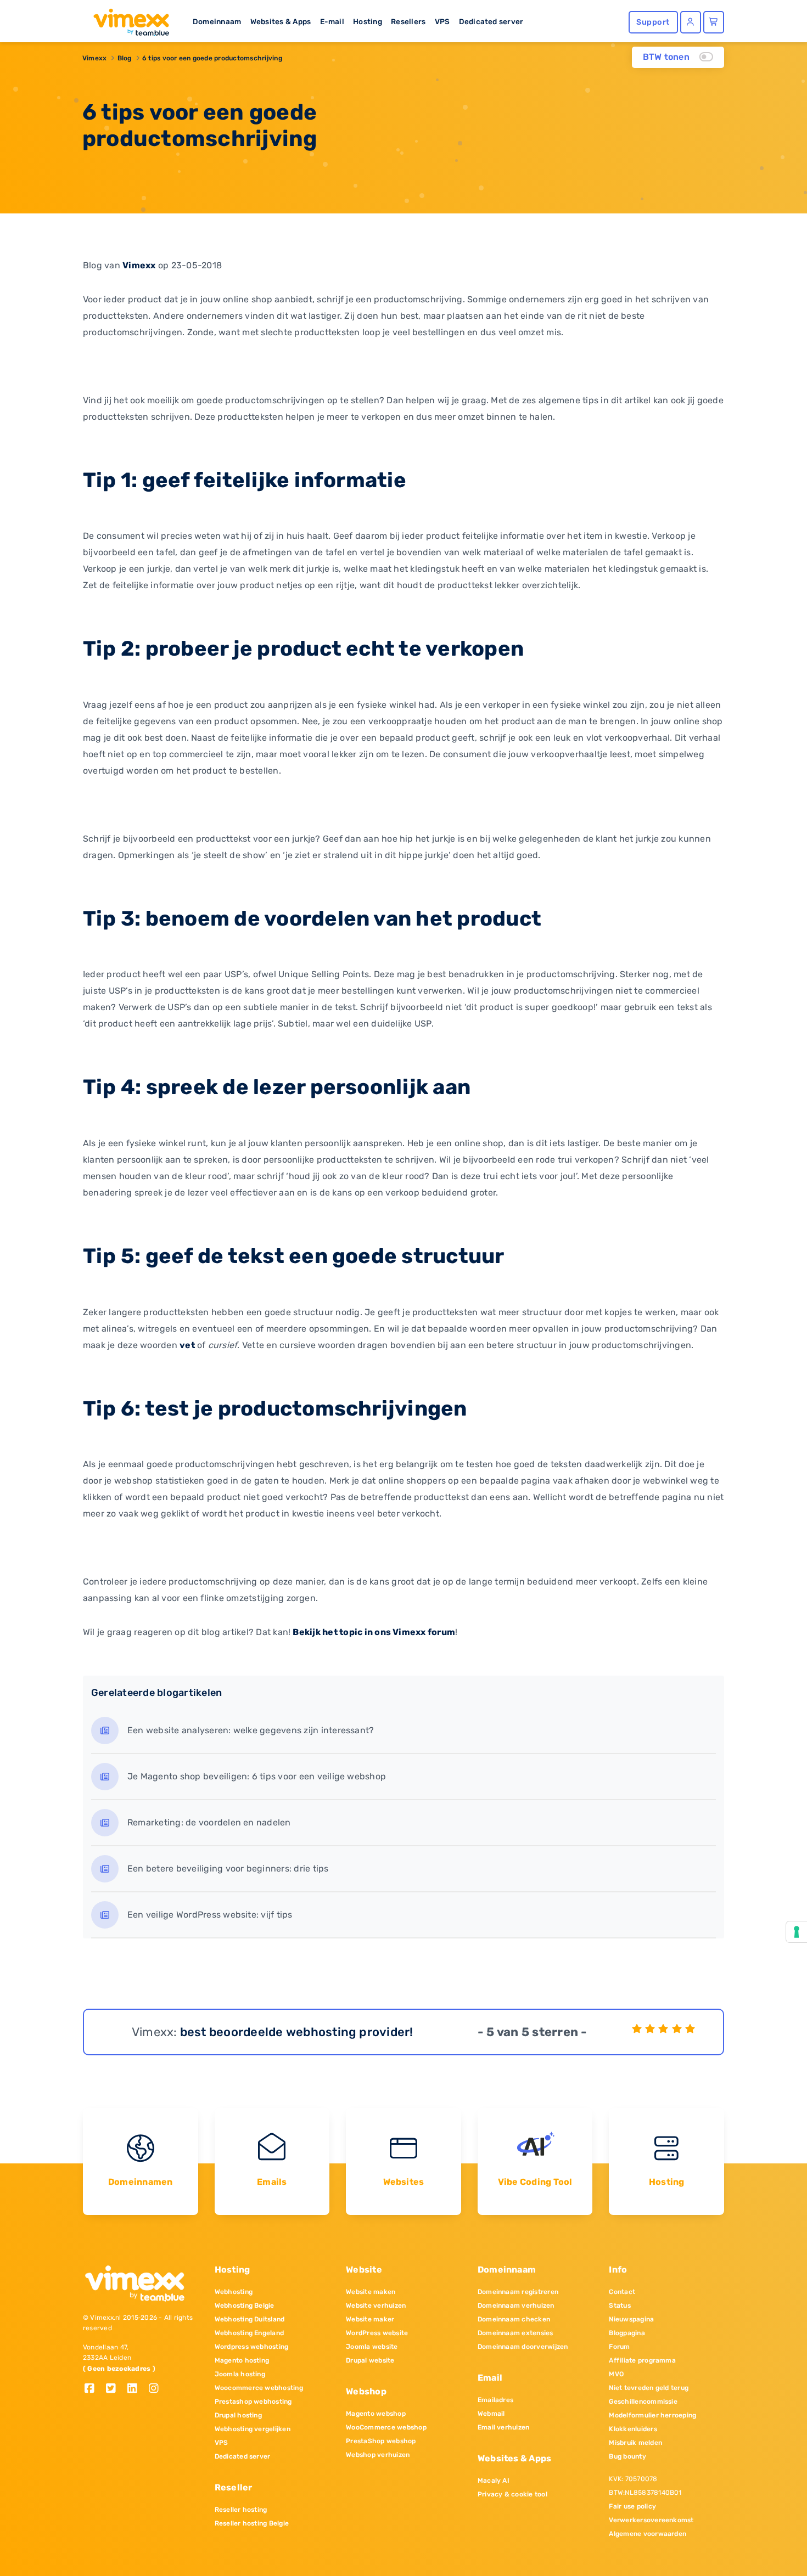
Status (620, 2306)
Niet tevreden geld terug (649, 2388)
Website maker (370, 2319)
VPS (442, 21)
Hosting (368, 21)
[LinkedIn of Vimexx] (136, 2389)
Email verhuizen (504, 2427)
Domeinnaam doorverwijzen (523, 2347)
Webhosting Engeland (250, 2333)
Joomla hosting (240, 2374)
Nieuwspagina (631, 2319)
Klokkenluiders (633, 2429)
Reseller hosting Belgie (252, 2523)
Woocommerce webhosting (259, 2388)
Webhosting (234, 2292)
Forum (619, 2347)
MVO (616, 2374)
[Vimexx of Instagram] (157, 2389)
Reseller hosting (241, 2510)
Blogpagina (627, 2333)
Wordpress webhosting (252, 2347)
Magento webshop (376, 2414)
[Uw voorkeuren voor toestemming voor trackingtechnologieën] (797, 1932)
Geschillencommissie (643, 2402)
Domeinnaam (217, 21)
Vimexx (94, 58)
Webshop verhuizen (378, 2455)
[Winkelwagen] (714, 22)
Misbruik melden (635, 2443)
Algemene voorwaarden (648, 2534)
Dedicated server (491, 21)
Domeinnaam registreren (518, 2292)
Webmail (491, 2414)
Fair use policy (632, 2506)
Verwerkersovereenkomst (651, 2520)
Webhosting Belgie (245, 2306)
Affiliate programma (642, 2360)
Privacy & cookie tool (512, 2494)
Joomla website (372, 2347)
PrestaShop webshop (381, 2441)
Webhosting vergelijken (253, 2429)
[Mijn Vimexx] (691, 22)
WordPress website (377, 2333)
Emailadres (495, 2400)
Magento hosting (242, 2360)
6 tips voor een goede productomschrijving (212, 58)
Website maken (371, 2292)
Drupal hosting (238, 2415)
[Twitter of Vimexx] (115, 2389)
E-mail (332, 21)
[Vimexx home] (127, 19)
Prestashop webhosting (253, 2402)
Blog (125, 58)
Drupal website (370, 2360)
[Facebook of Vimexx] (94, 2389)
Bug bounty (627, 2456)
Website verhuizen (376, 2306)
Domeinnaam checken (514, 2319)
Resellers (408, 21)
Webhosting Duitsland (250, 2319)
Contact (622, 2292)
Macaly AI (494, 2481)
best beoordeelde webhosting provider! (297, 2032)
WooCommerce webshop (386, 2427)
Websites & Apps (281, 21)
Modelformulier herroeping (652, 2415)
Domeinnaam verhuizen (516, 2306)
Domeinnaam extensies (515, 2333)
